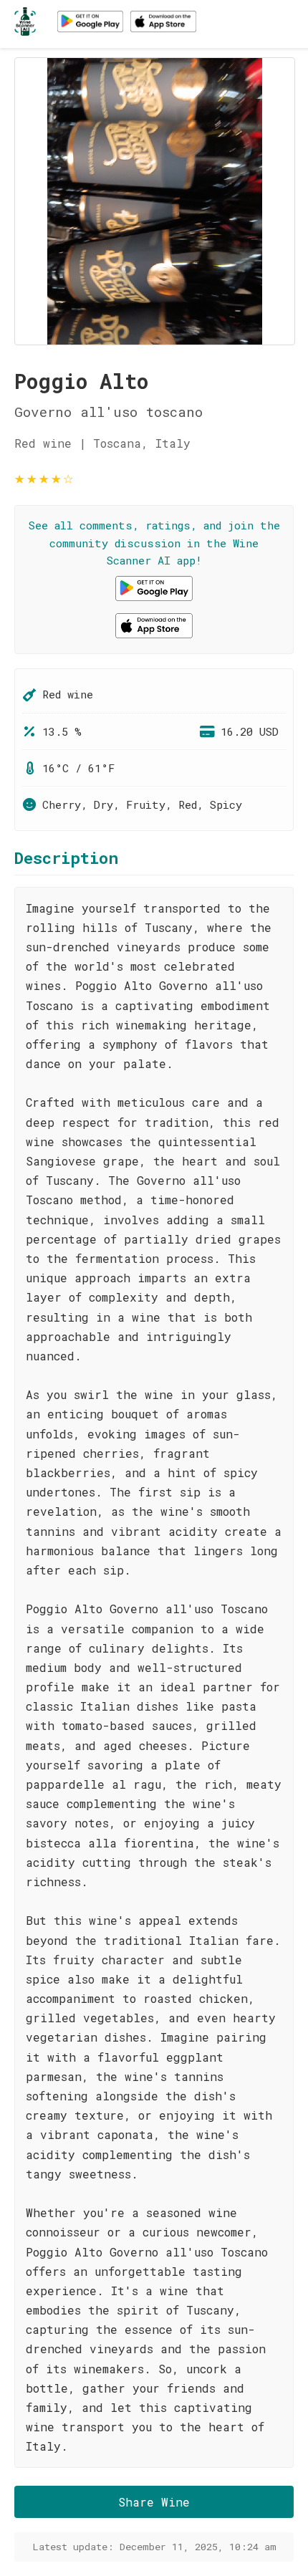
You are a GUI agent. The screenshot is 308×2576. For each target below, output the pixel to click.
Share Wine (154, 2502)
